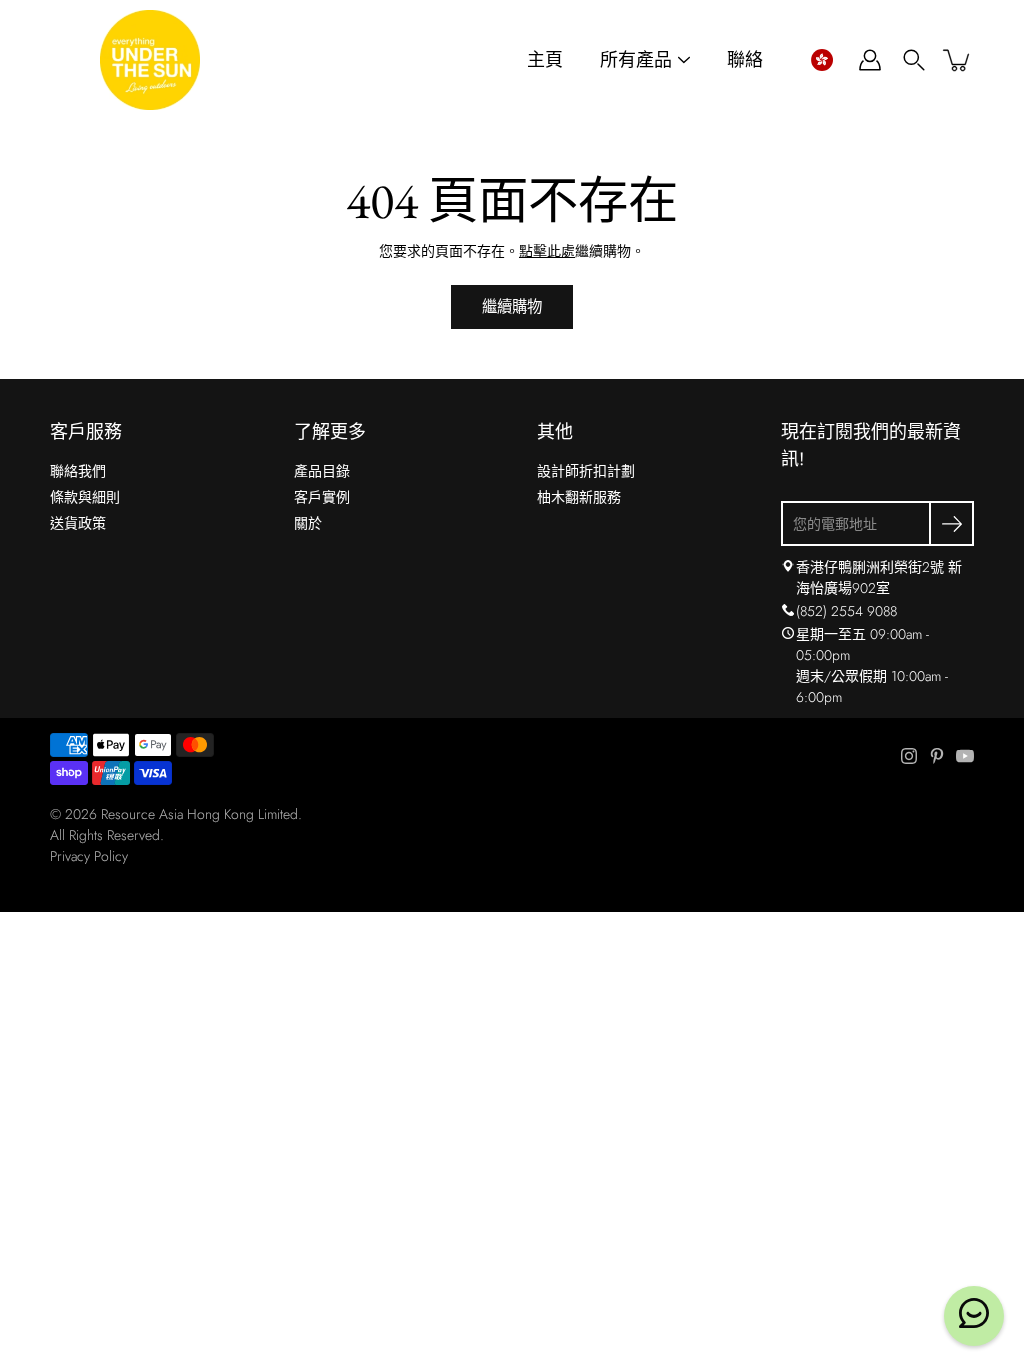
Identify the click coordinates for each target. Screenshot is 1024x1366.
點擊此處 (547, 251)
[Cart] (958, 60)
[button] (821, 60)
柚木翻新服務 (579, 497)
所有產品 (636, 60)
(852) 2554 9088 (846, 611)
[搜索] (914, 60)
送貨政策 (78, 523)
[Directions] (788, 567)
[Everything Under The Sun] (150, 60)
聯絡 (745, 60)
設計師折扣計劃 (586, 471)
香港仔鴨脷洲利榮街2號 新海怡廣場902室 (879, 577)
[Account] (870, 60)
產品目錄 (322, 471)
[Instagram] (909, 756)
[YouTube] (965, 756)
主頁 (545, 60)
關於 (308, 523)
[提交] (951, 523)
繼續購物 (512, 307)
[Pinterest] (937, 756)
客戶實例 (322, 497)
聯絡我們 (78, 471)
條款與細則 (85, 497)
